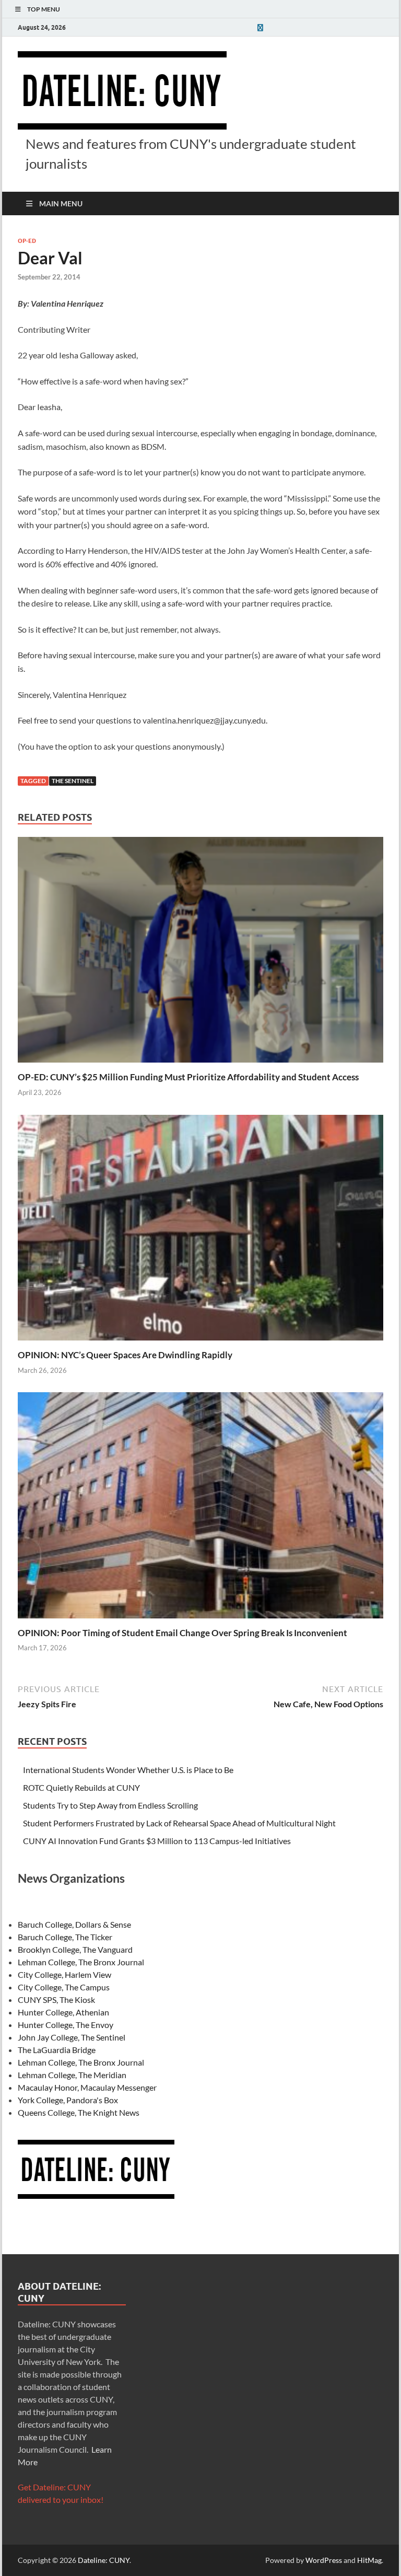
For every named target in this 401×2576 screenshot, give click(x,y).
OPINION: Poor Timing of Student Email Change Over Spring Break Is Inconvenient (182, 1633)
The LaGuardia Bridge (57, 2050)
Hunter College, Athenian (63, 2012)
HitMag (369, 2560)
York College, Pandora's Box (68, 2100)
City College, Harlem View (64, 1974)
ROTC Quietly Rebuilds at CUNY (81, 1787)
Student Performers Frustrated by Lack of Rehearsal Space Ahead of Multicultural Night (179, 1823)
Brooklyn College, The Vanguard (75, 1949)
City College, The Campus (64, 1987)
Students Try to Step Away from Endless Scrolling (110, 1805)
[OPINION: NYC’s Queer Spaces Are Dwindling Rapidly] (200, 1231)
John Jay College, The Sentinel (72, 2037)
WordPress (324, 2560)
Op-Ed (27, 241)
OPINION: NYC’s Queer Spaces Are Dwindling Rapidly (125, 1355)
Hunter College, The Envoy (66, 2025)
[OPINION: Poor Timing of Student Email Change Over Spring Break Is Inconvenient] (200, 1508)
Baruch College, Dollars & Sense (74, 1924)
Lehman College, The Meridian (72, 2075)
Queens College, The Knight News (79, 2112)
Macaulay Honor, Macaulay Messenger (87, 2087)
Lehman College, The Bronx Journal (81, 1962)
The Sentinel (73, 781)
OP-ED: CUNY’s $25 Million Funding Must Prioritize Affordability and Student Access (188, 1077)
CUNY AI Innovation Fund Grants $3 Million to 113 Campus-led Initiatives (157, 1841)
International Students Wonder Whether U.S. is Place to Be (128, 1770)
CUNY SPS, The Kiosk (56, 2000)
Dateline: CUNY (104, 2560)
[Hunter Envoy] (260, 27)
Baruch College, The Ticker (65, 1937)
